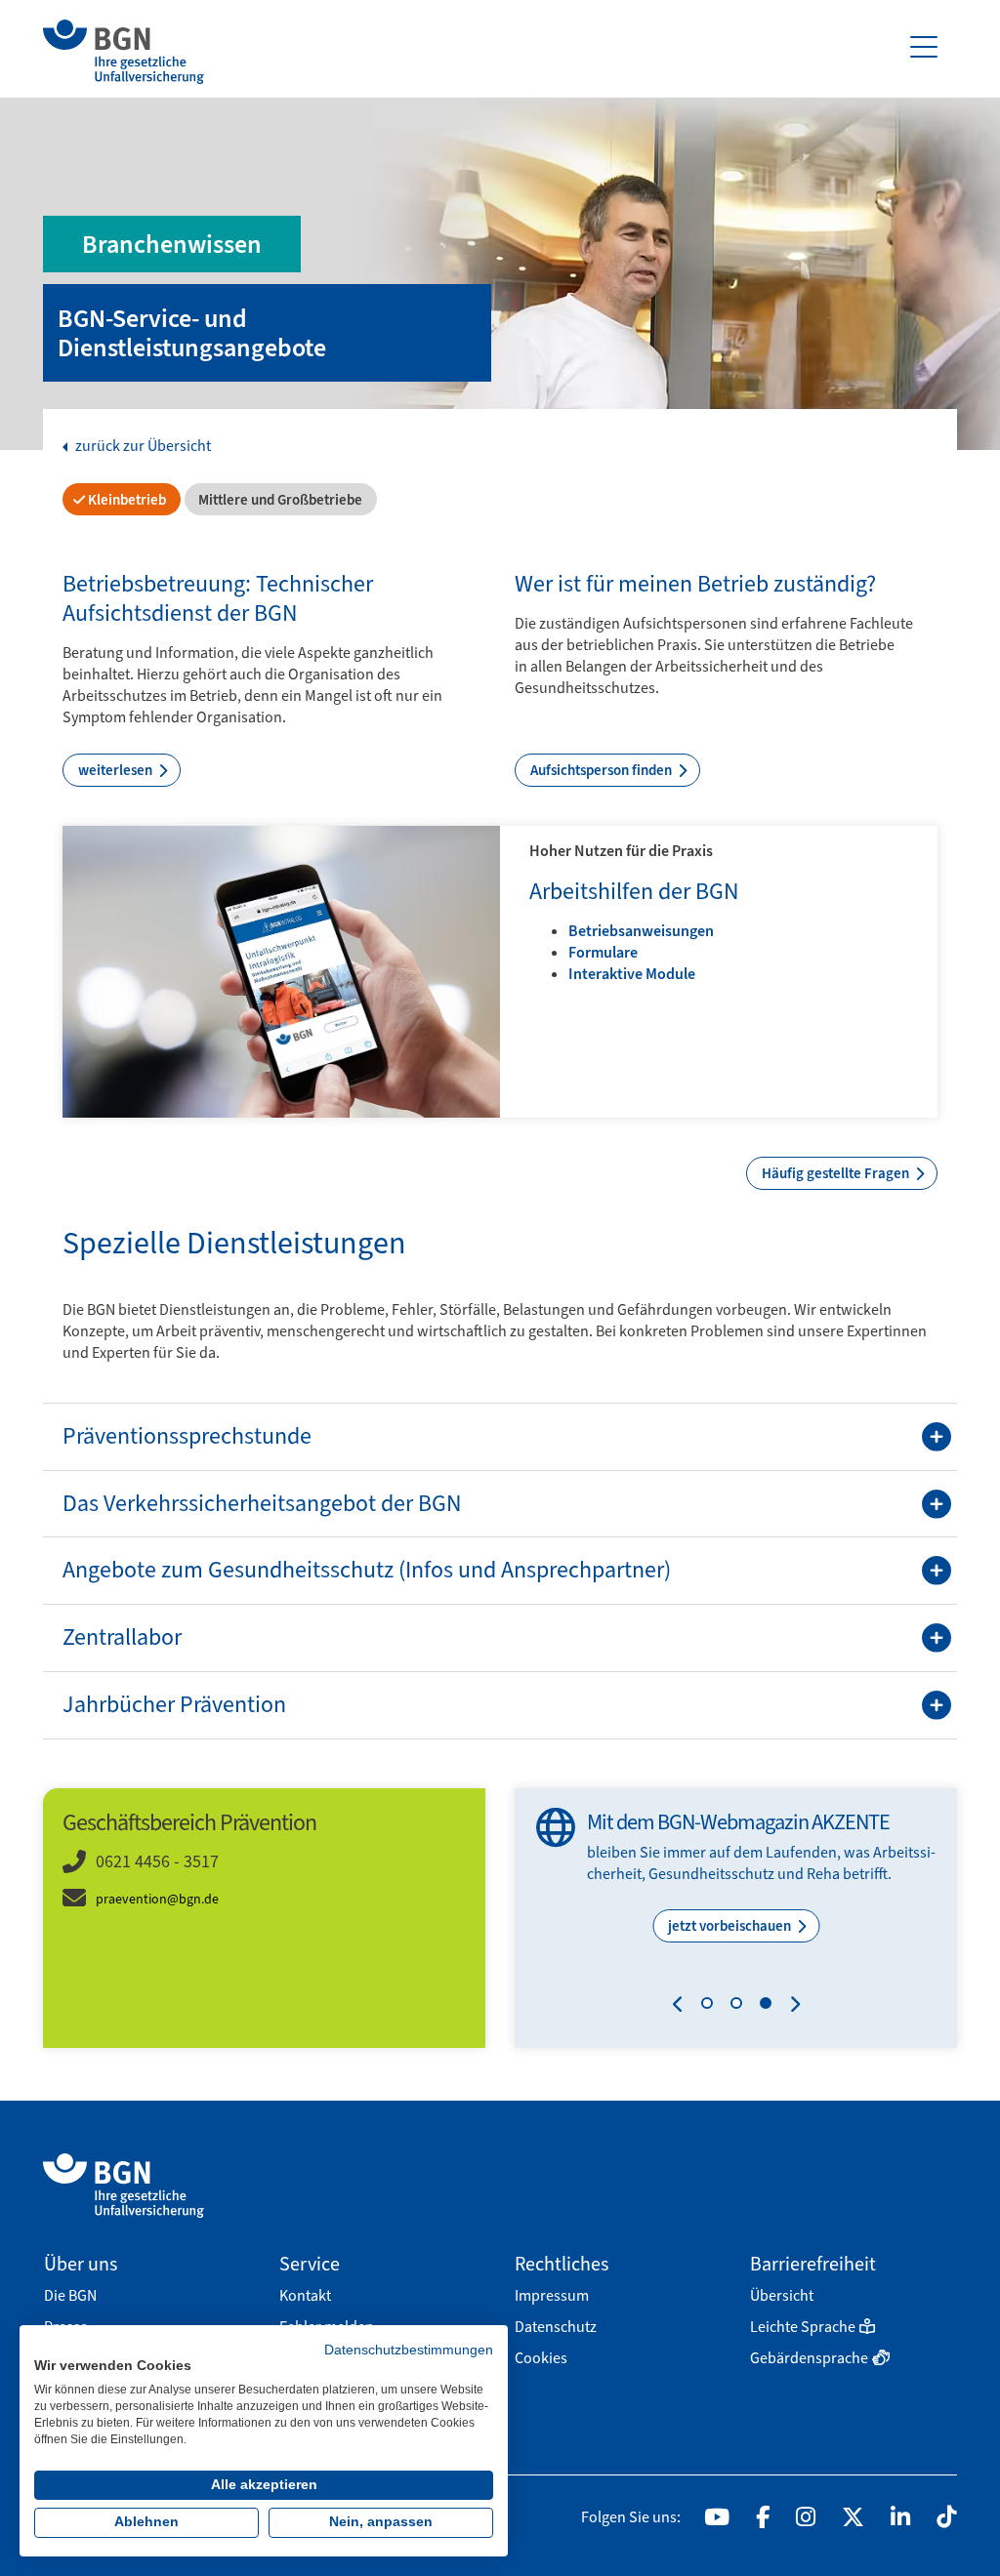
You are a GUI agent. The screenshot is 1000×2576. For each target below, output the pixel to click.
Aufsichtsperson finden (603, 770)
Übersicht (782, 2295)
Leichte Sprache (803, 2327)
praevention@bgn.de (157, 1899)
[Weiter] (791, 2007)
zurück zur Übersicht (142, 446)
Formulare (603, 952)
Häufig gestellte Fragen (837, 1173)
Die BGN (70, 2295)
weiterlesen (117, 770)
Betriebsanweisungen (641, 931)
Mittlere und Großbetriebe (279, 500)
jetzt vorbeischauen (731, 1926)
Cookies (541, 2358)
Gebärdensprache (809, 2358)
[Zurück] (682, 2007)
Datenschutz (556, 2327)
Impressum (552, 2295)
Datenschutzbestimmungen (409, 2350)
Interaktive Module (632, 974)
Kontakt (305, 2295)
